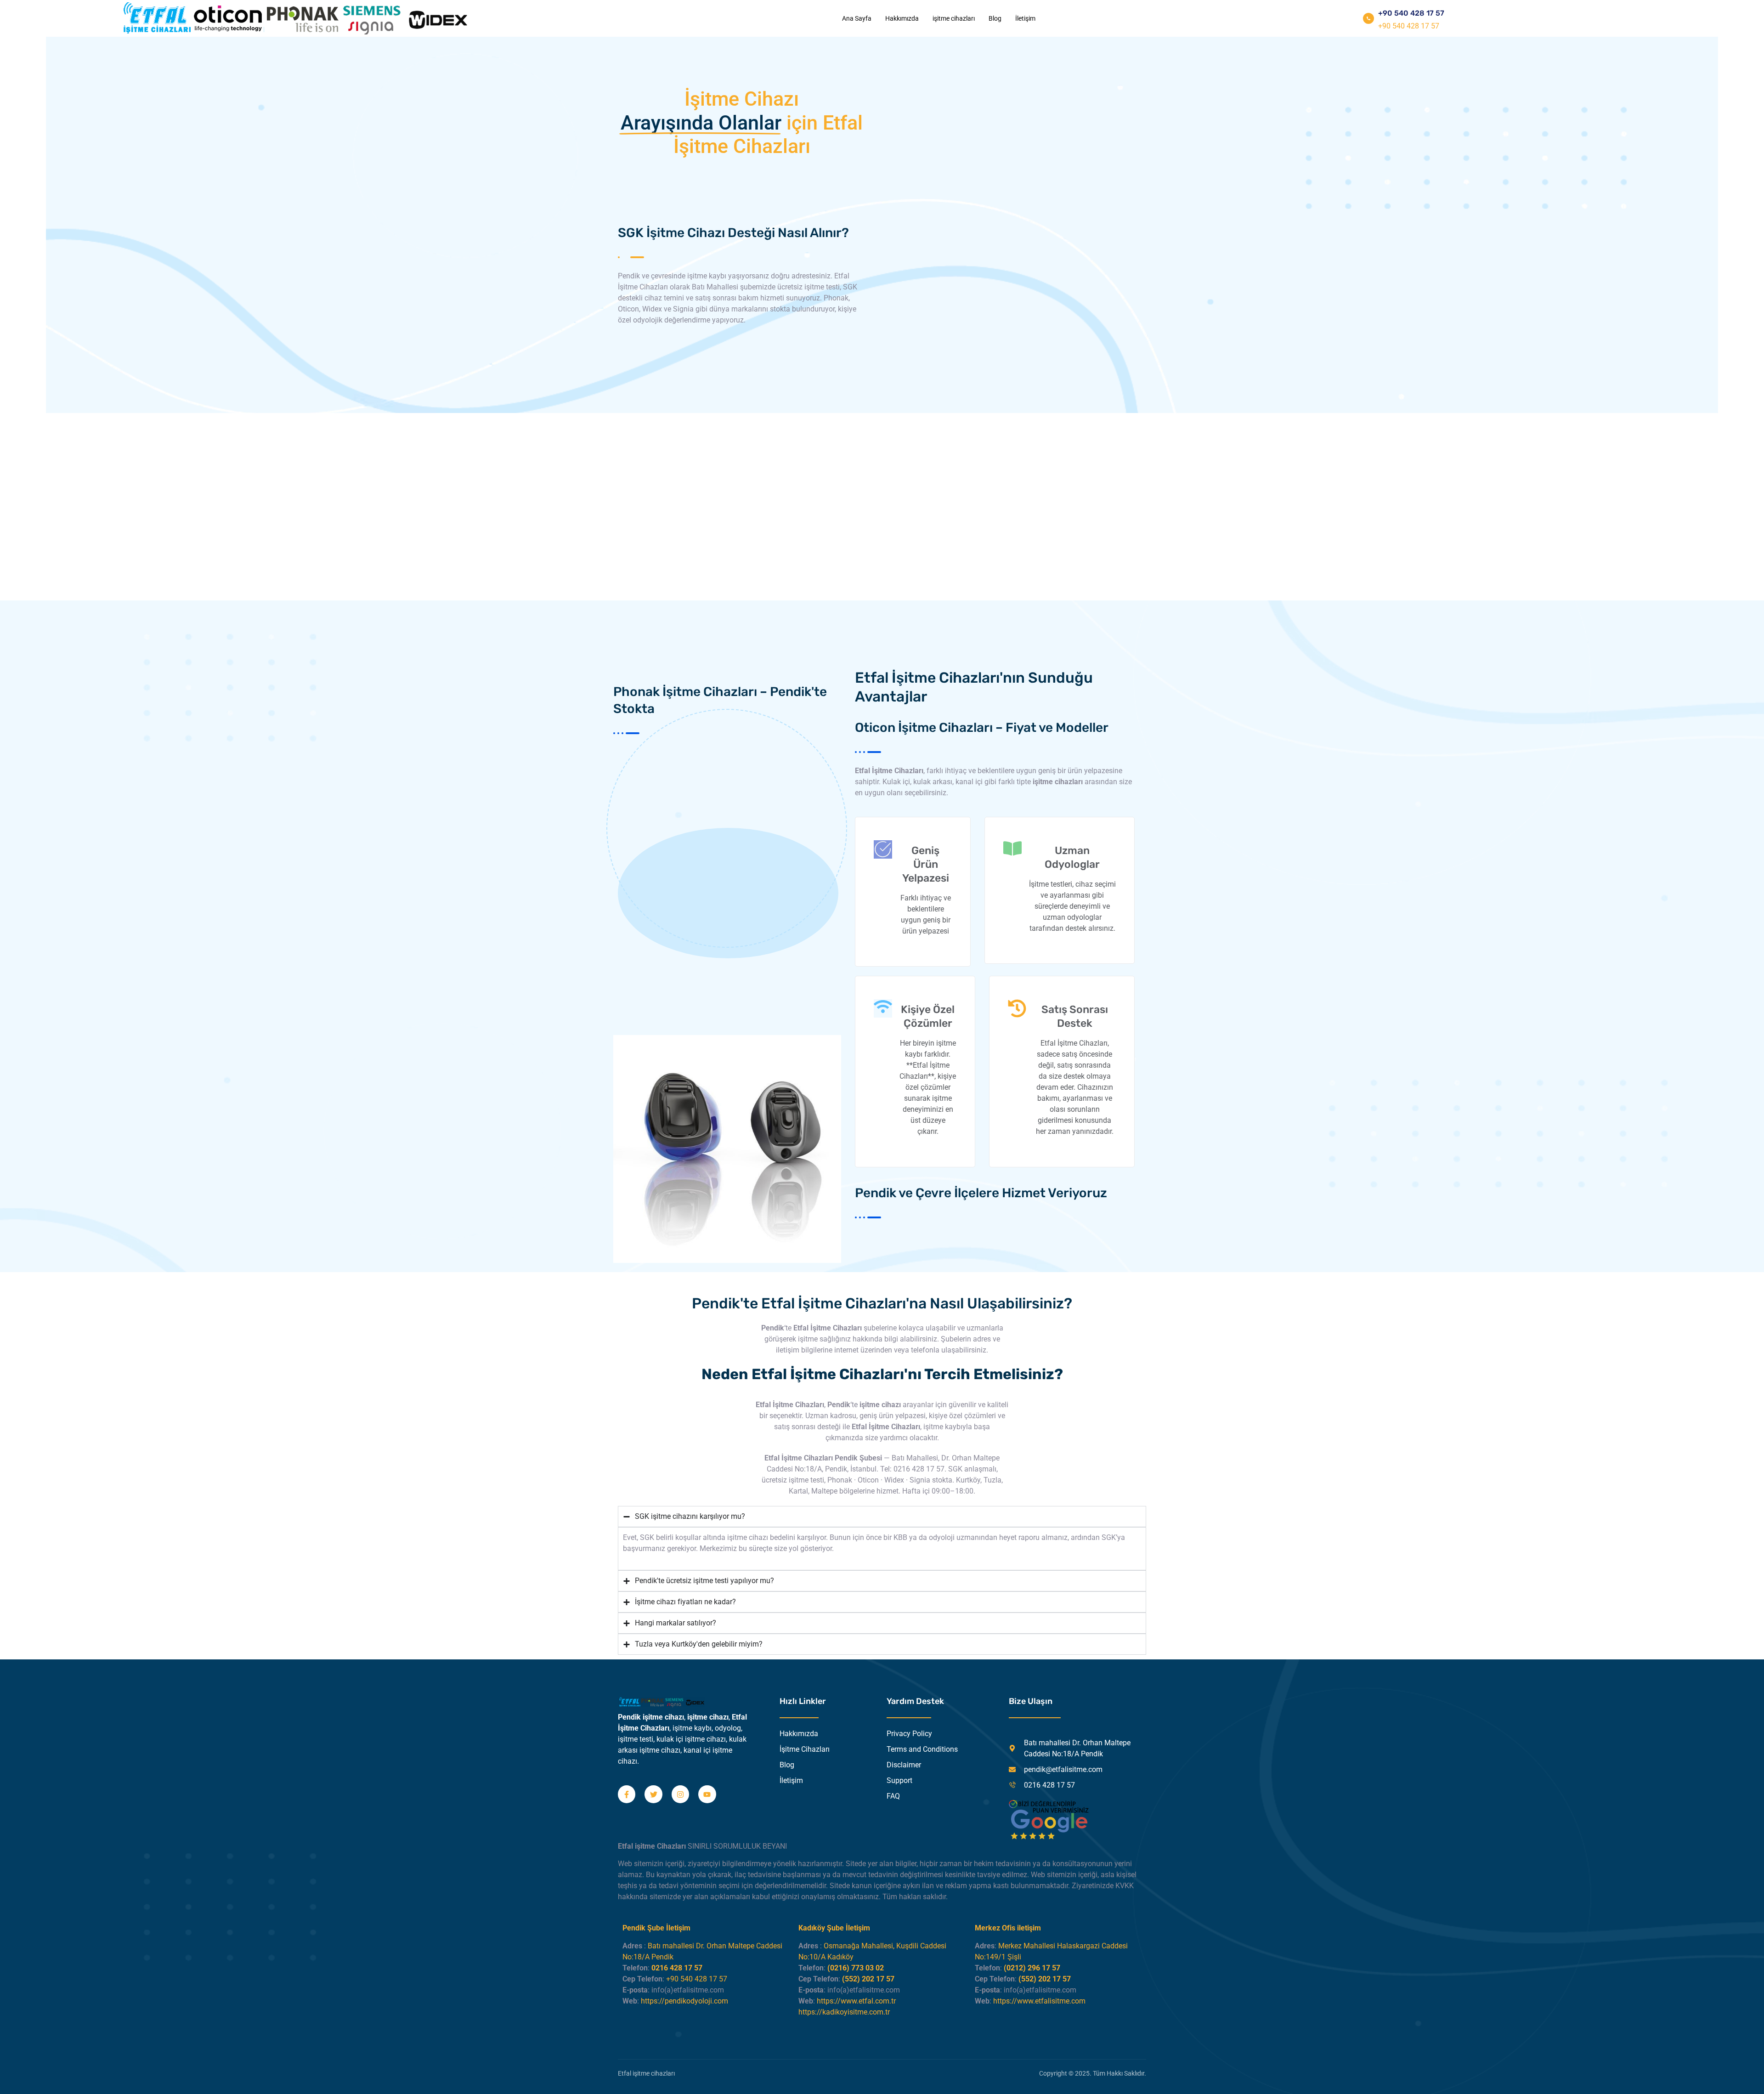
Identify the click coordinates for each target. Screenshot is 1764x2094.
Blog (995, 18)
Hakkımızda (902, 18)
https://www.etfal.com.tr (856, 2001)
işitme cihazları (954, 18)
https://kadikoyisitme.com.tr (844, 2012)
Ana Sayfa (857, 18)
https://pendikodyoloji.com (684, 2001)
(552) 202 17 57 (868, 1979)
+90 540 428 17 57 (1411, 13)
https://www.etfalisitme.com (1039, 2001)
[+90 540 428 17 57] (1368, 18)
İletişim (1025, 18)
